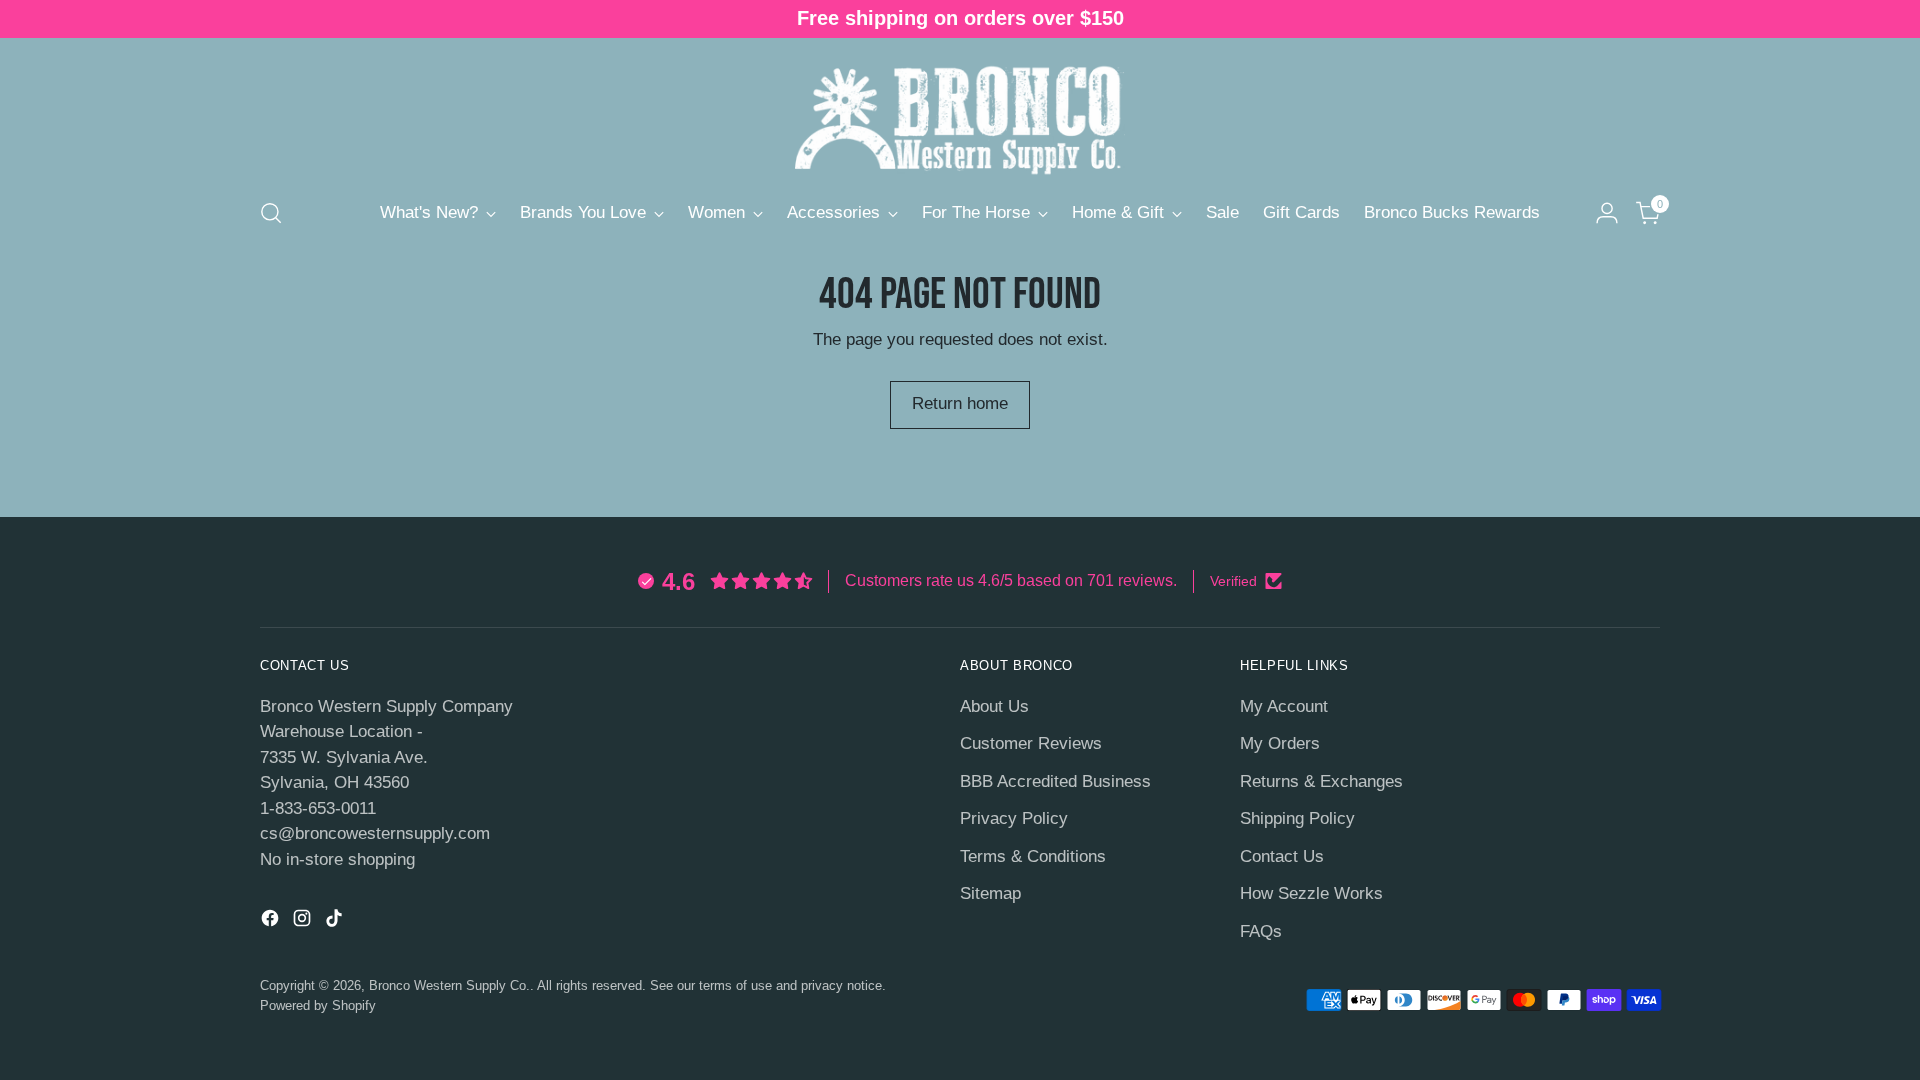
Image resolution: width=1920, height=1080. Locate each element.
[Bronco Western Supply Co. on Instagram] (304, 922)
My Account (1284, 706)
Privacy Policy (1014, 818)
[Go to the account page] (1607, 213)
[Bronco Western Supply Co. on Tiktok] (336, 922)
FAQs (1261, 931)
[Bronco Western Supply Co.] (960, 114)
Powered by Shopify (318, 1005)
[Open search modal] (271, 213)
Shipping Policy (1297, 818)
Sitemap (990, 893)
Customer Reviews (1031, 743)
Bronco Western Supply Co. (449, 985)
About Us (994, 706)
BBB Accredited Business (1055, 781)
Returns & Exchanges (1321, 781)
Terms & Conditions (1033, 856)
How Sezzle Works (1311, 893)
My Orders (1280, 743)
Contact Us (1282, 856)
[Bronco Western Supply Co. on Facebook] (272, 922)
